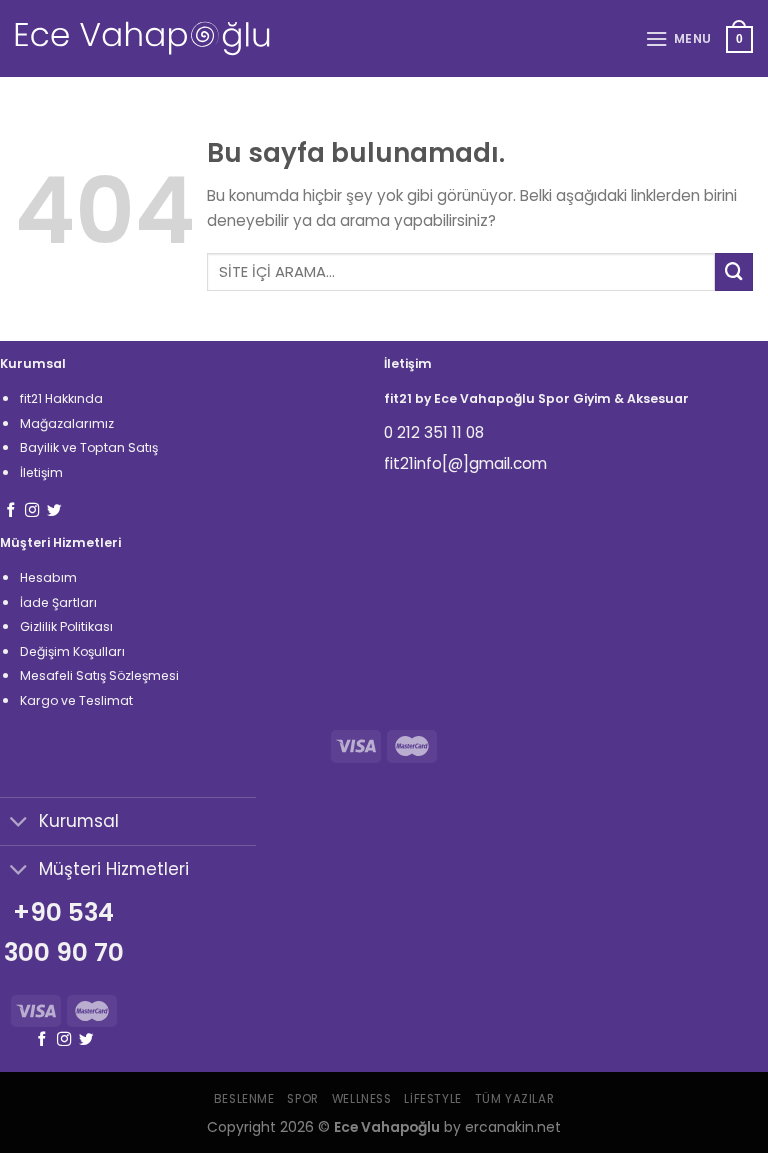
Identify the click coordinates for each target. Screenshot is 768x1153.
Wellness (362, 1099)
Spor (302, 1099)
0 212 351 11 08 (434, 432)
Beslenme (244, 1099)
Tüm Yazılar (514, 1099)
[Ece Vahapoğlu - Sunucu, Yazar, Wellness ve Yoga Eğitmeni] (142, 38)
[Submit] (734, 272)
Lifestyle (432, 1099)
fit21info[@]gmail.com (465, 463)
